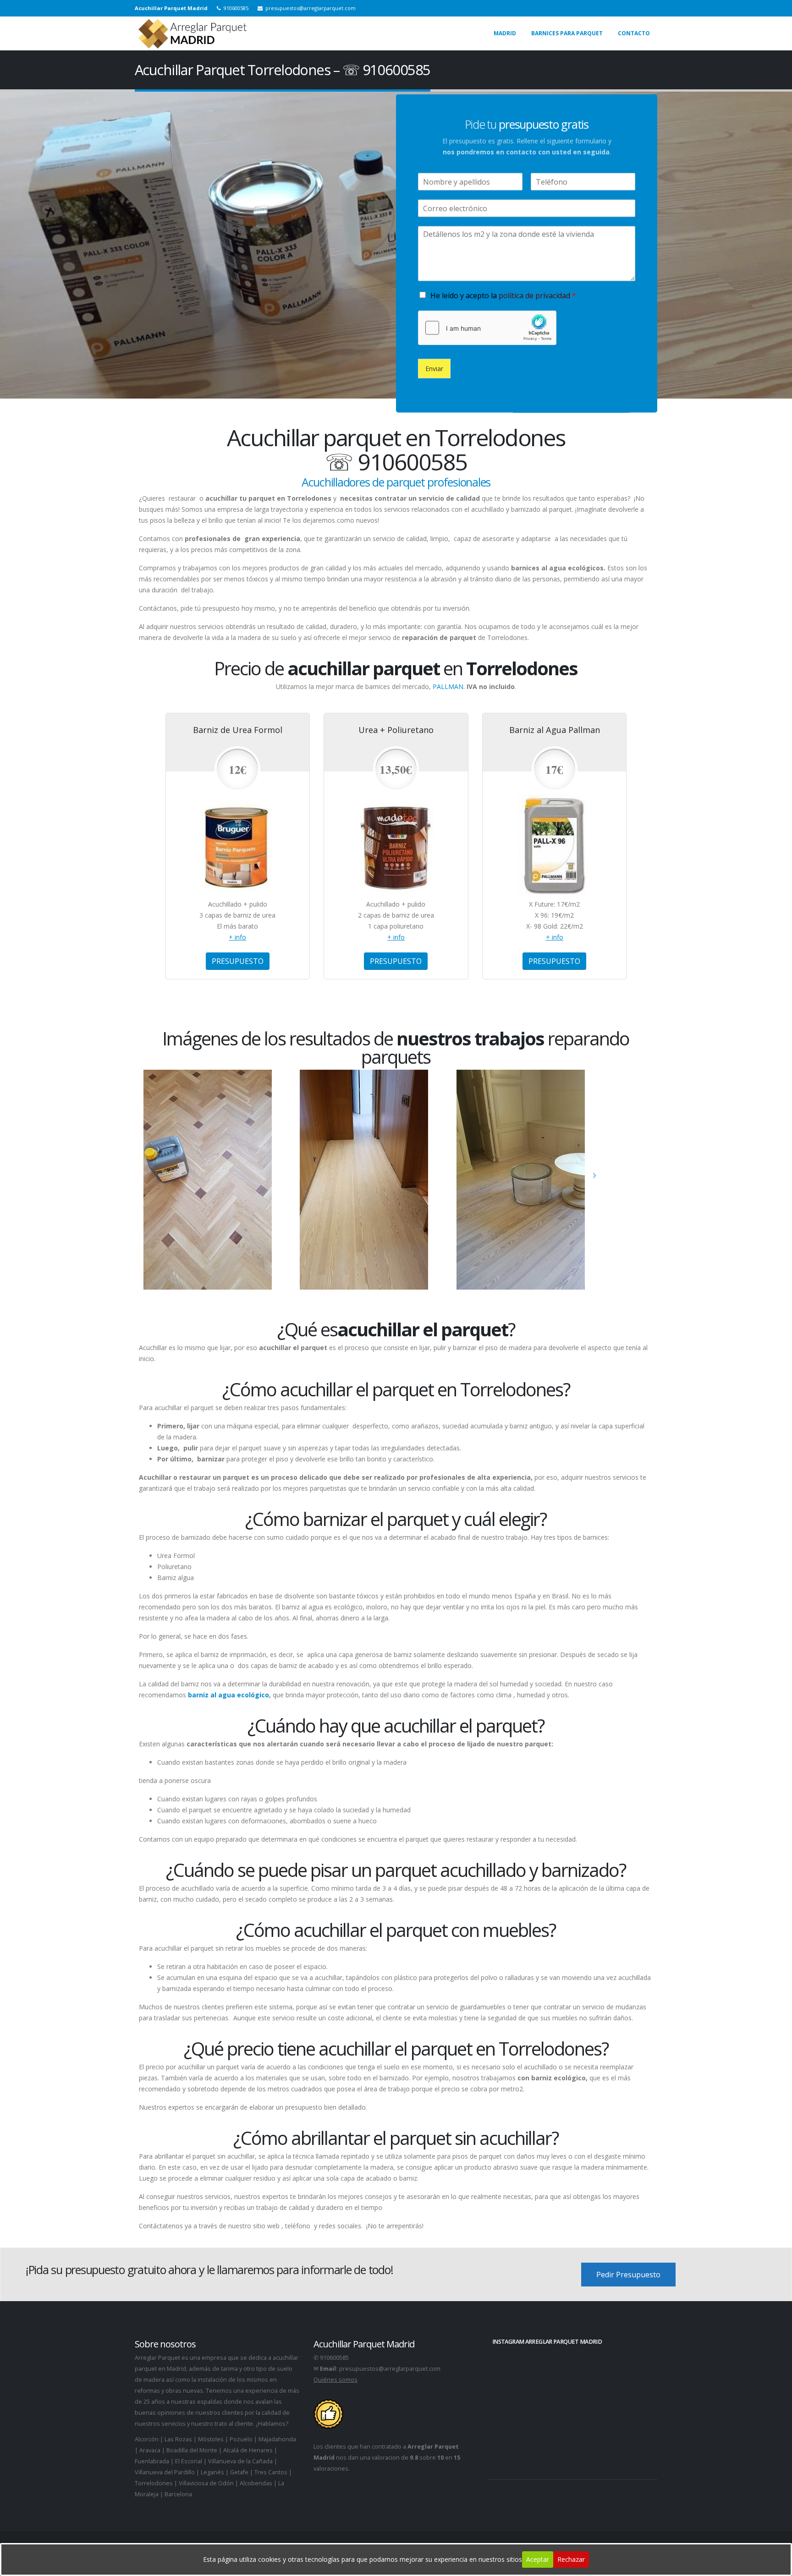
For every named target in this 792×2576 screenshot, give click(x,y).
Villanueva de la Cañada (240, 2461)
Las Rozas (178, 2439)
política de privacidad (534, 295)
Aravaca (150, 2450)
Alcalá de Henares (248, 2450)
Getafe (239, 2472)
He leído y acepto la (503, 295)
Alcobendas (256, 2483)
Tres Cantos (271, 2472)
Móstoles (211, 2439)
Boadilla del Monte (192, 2450)
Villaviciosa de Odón (206, 2483)
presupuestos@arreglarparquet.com (390, 2369)
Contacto (634, 33)
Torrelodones (154, 2483)
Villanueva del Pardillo (165, 2472)
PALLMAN (448, 686)
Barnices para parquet (567, 33)
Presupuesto (238, 961)
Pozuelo (241, 2439)
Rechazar (571, 2559)
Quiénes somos (335, 2380)
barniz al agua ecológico (228, 1695)
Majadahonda (277, 2439)
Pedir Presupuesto (628, 2275)
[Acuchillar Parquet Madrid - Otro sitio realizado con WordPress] (192, 33)
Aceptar (538, 2559)
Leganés (212, 2472)
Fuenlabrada (152, 2461)
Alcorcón (147, 2439)
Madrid (505, 33)
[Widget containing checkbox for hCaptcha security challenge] (487, 328)
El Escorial (189, 2461)
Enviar (434, 368)
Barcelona (178, 2494)
